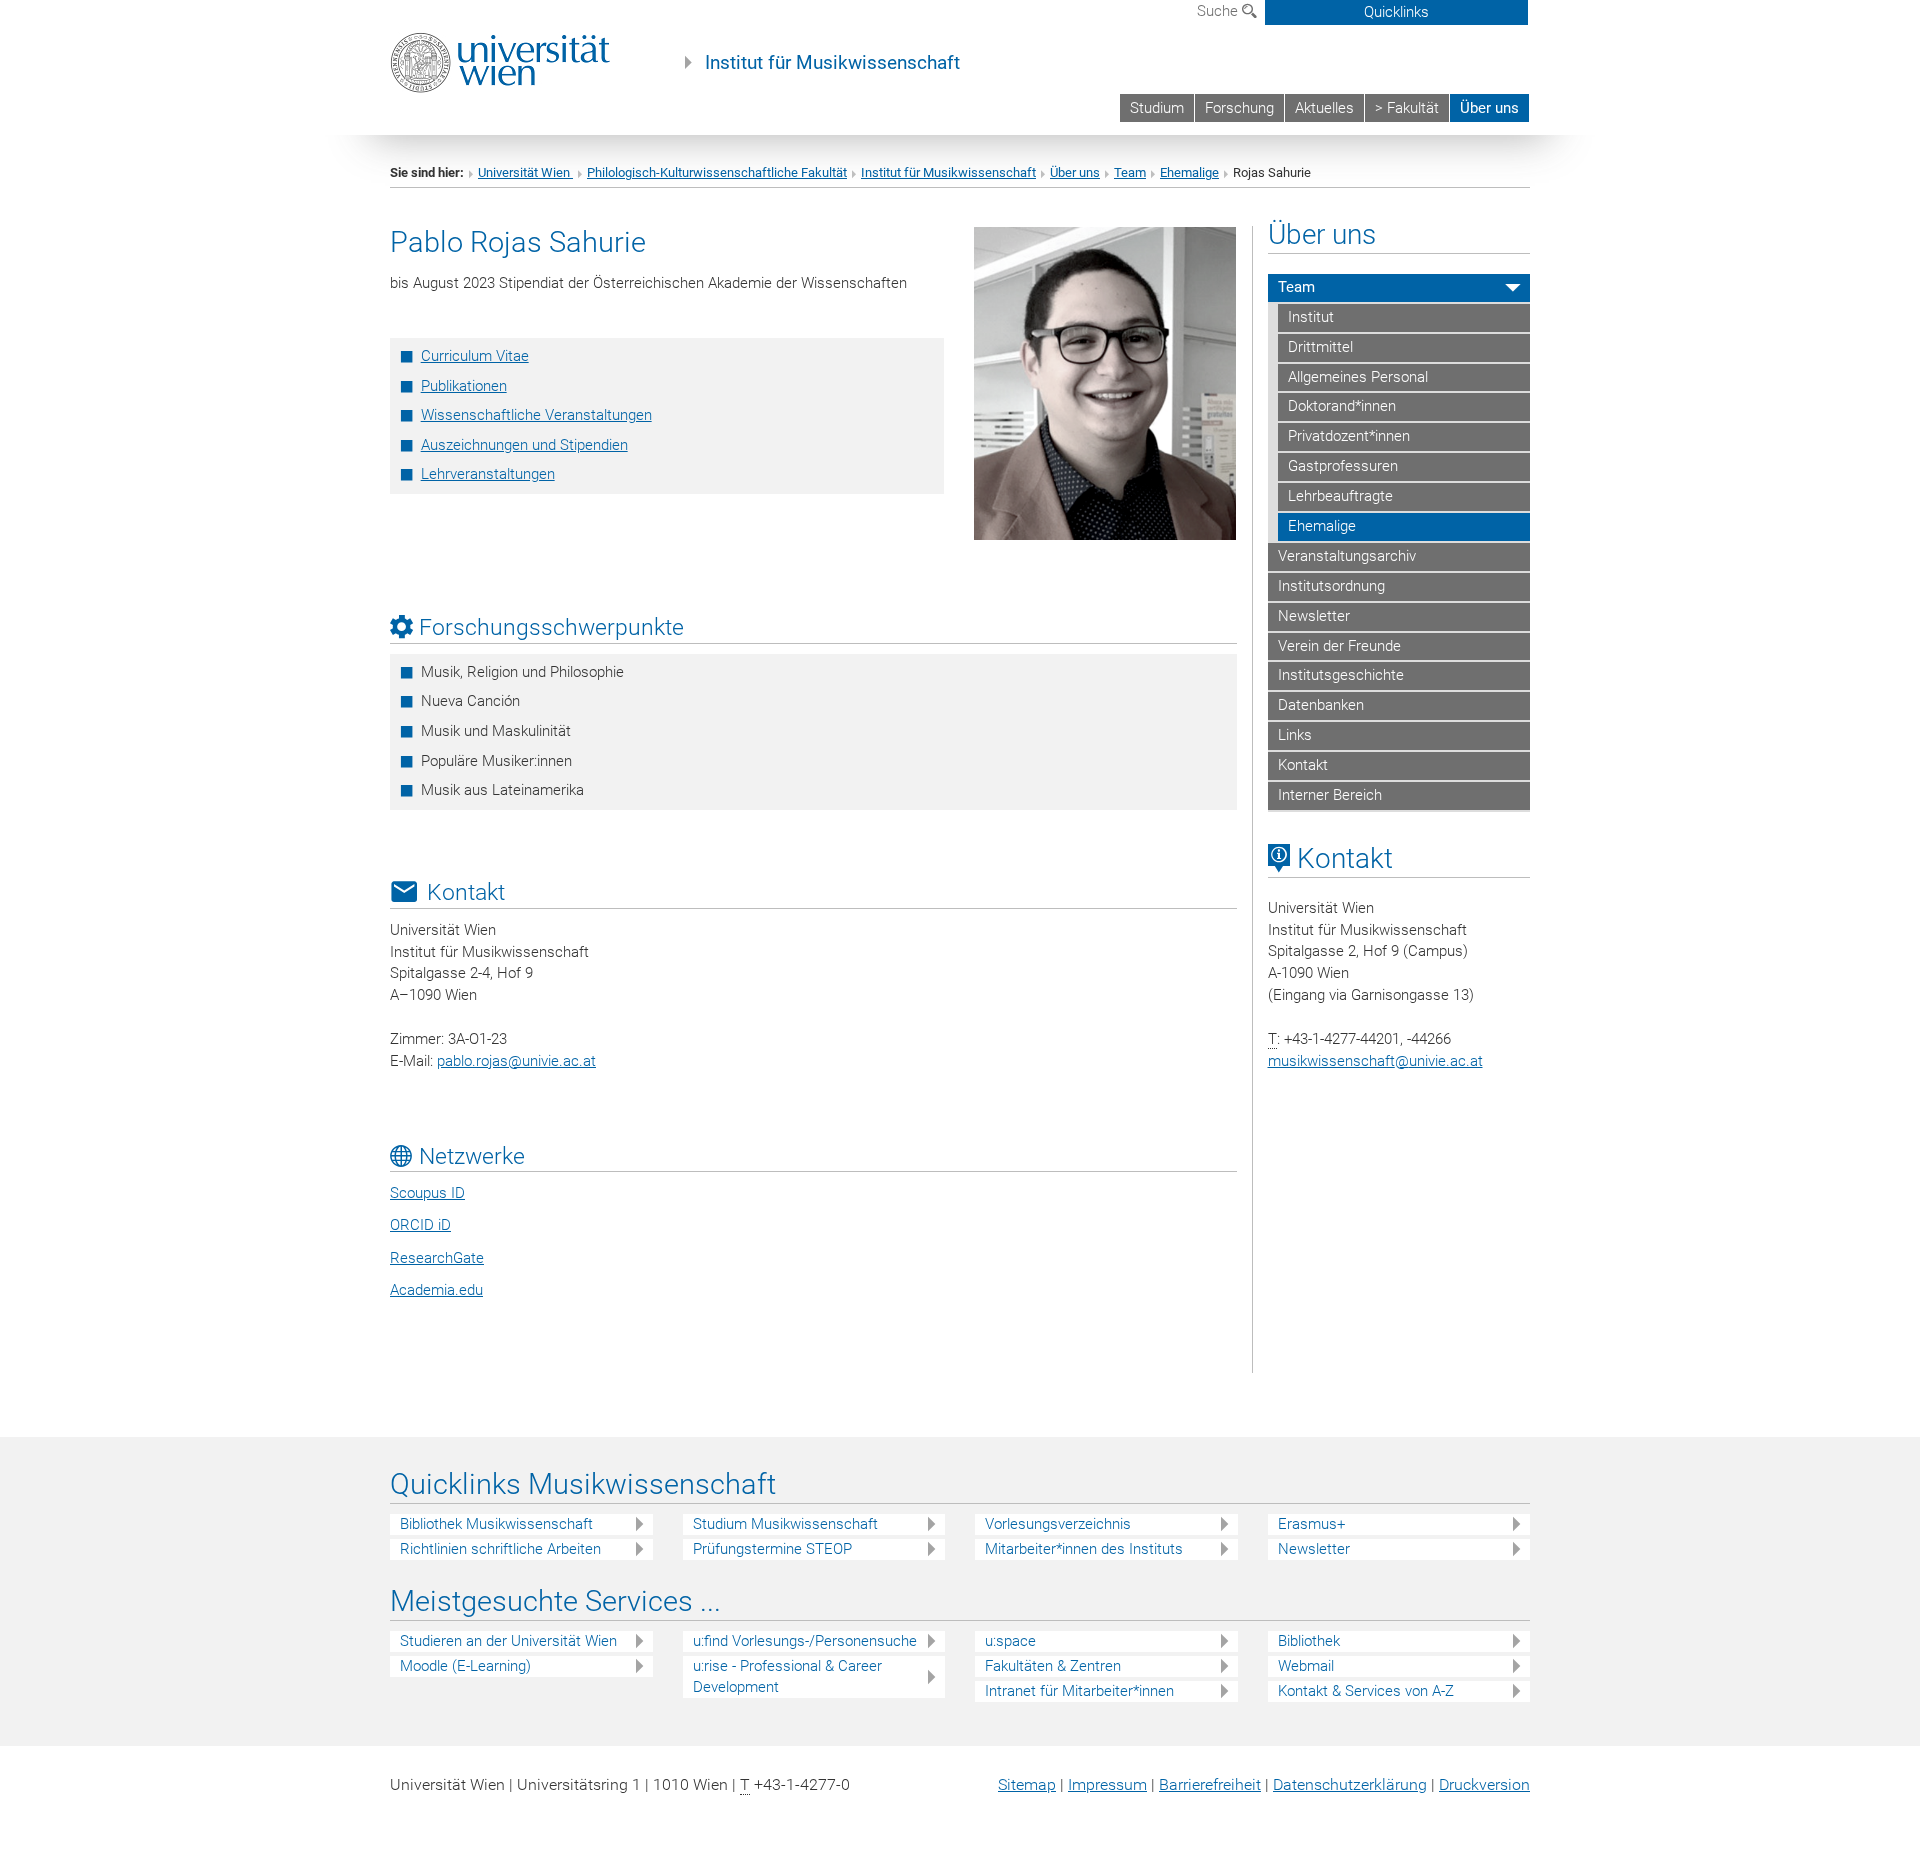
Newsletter (1314, 616)
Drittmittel (1320, 347)
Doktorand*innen (1342, 406)
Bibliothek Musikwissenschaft (496, 1524)
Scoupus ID (427, 1193)
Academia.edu (436, 1290)
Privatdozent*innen (1349, 436)
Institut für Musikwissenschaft (832, 63)
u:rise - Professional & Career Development (787, 1676)
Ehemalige (1189, 172)
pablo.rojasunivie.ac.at (516, 1061)
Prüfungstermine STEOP (772, 1549)
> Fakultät (1407, 108)
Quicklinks (1396, 12)
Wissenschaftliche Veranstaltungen (536, 415)
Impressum (1107, 1784)
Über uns (1489, 108)
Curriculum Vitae (475, 356)
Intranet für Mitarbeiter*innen (1079, 1691)
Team (1130, 172)
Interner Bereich (1330, 795)
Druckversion (1484, 1784)
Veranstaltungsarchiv (1347, 556)
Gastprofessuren (1343, 466)
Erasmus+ (1311, 1524)
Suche (1219, 11)
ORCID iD (420, 1225)
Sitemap (1027, 1784)
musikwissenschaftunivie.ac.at (1375, 1061)
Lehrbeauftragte (1340, 496)
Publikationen (464, 386)
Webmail (1306, 1666)
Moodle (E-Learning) (465, 1666)
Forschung (1239, 108)
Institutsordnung (1331, 586)
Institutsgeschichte (1341, 675)
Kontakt (1303, 765)
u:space (1010, 1641)
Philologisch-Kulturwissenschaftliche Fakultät (717, 172)
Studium (1157, 108)
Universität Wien (525, 172)
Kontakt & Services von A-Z (1366, 1691)
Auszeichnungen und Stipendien (524, 445)
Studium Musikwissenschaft (785, 1524)
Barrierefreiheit (1210, 1784)
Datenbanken (1321, 705)
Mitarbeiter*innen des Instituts (1084, 1549)
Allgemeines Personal (1358, 377)
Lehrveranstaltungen (488, 474)
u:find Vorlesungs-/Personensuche (805, 1641)
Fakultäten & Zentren (1053, 1666)
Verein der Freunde (1339, 646)
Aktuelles (1324, 108)
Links (1295, 735)
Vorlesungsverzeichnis (1058, 1524)
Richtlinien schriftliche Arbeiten (500, 1549)
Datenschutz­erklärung (1350, 1784)
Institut (1311, 317)
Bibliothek (1309, 1641)
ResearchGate (437, 1258)
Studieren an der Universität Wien (508, 1641)
